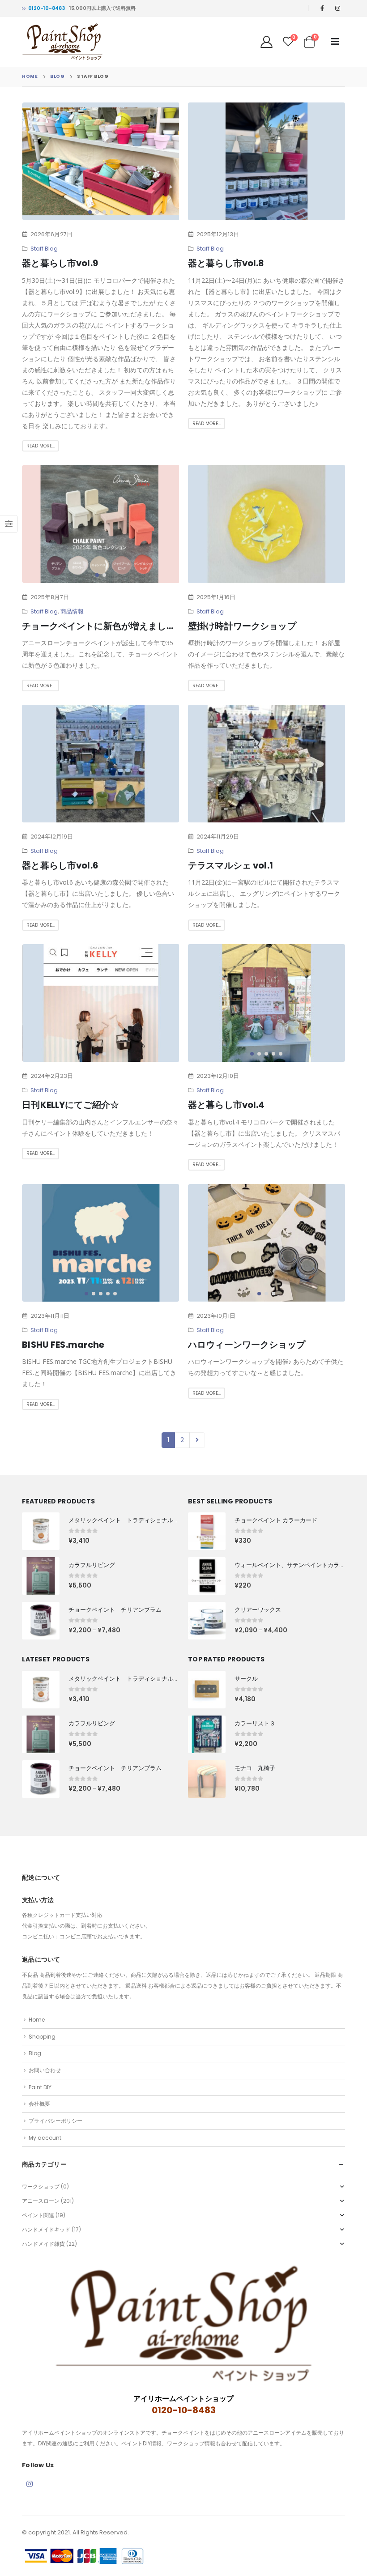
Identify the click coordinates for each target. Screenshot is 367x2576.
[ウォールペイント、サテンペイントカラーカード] (207, 1576)
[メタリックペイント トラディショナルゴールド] (41, 1531)
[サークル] (207, 1690)
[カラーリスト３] (207, 1734)
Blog (35, 2053)
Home (37, 2020)
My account (45, 2138)
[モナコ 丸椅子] (207, 1779)
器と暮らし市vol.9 (60, 263)
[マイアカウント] (267, 42)
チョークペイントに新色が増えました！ (103, 626)
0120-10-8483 (47, 8)
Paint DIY (40, 2087)
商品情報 (72, 611)
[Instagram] (338, 8)
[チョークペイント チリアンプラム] (41, 1621)
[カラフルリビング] (41, 1576)
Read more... (41, 446)
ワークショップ (41, 2186)
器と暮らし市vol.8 (226, 263)
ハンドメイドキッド (46, 2229)
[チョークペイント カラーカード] (207, 1531)
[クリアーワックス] (207, 1621)
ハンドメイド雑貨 (43, 2244)
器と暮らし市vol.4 (226, 1105)
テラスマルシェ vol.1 (230, 865)
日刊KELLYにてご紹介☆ (70, 1105)
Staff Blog (44, 249)
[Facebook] (322, 8)
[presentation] (40, 162)
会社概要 (39, 2104)
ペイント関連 (38, 2215)
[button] (90, 212)
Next (197, 1440)
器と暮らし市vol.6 (60, 865)
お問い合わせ (45, 2070)
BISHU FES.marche (63, 1345)
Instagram (30, 2484)
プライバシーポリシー (55, 2121)
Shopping (42, 2037)
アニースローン (41, 2201)
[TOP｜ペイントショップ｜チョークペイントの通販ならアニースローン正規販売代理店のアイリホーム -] (62, 42)
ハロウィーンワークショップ (247, 1345)
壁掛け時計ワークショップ (242, 626)
